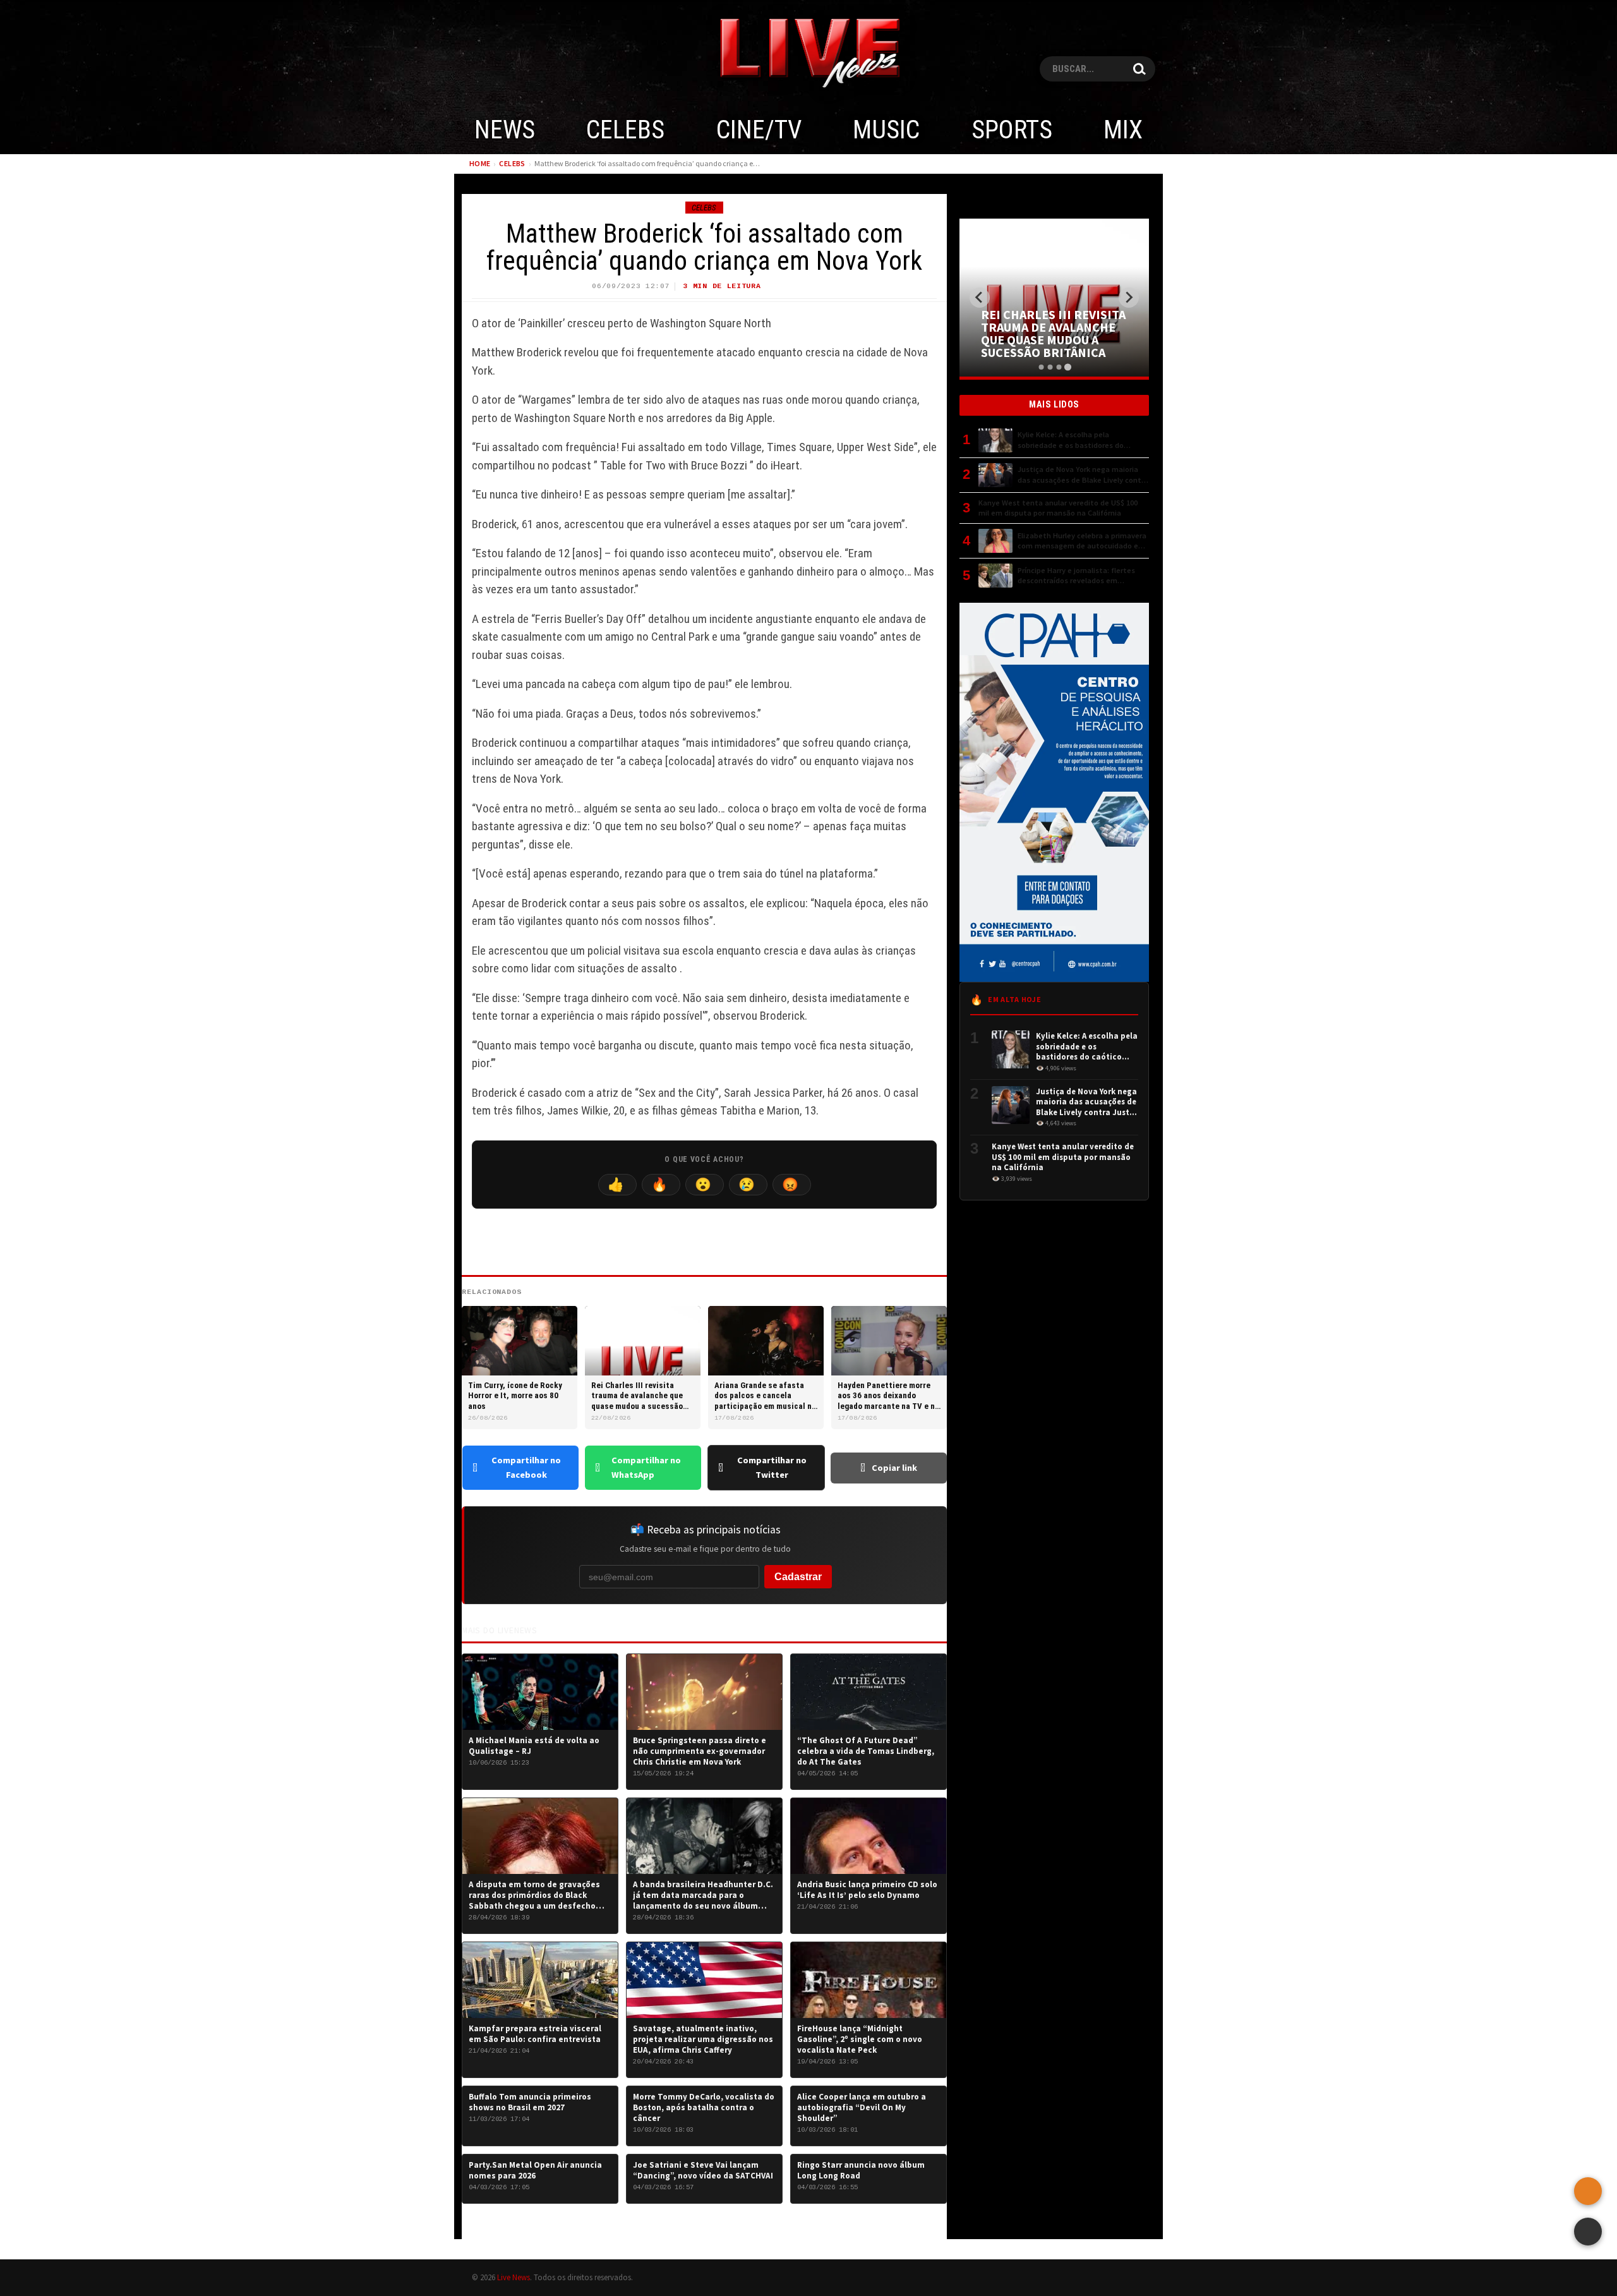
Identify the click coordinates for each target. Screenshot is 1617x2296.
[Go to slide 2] (1050, 367)
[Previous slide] (980, 298)
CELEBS (625, 130)
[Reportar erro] (1588, 2191)
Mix (1123, 130)
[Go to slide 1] (1041, 367)
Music (886, 130)
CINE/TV (759, 130)
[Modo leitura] (1588, 2232)
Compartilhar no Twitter (772, 1467)
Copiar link (894, 1468)
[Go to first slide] (1129, 298)
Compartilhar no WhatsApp (646, 1467)
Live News (514, 2277)
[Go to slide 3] (1059, 367)
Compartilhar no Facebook (526, 1467)
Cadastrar (798, 1577)
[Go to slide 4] (1067, 367)
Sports (1012, 130)
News (505, 130)
